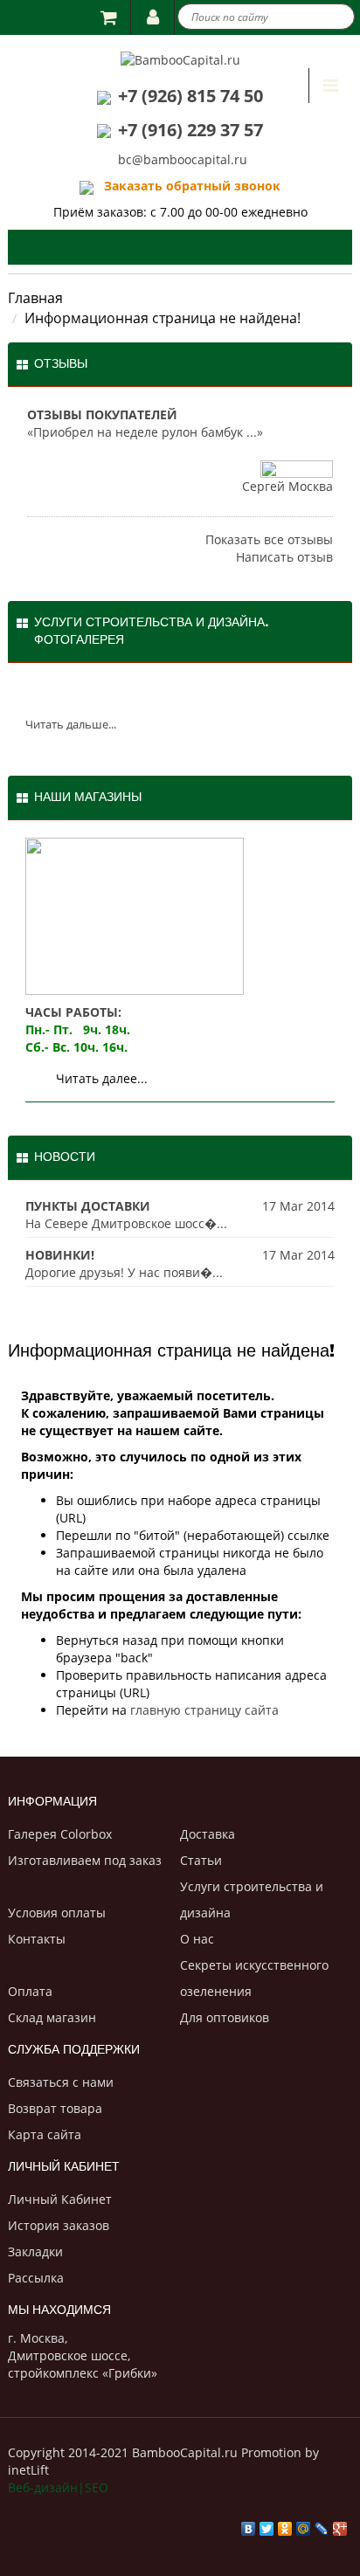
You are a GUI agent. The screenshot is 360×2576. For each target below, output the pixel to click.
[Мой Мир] (304, 2524)
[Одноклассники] (285, 2524)
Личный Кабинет (60, 2199)
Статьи (201, 1860)
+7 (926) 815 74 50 (190, 96)
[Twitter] (267, 2524)
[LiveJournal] (322, 2524)
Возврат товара (55, 2108)
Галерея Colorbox (60, 1834)
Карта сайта (45, 2134)
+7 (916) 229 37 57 (190, 130)
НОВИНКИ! (60, 1255)
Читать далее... (102, 1078)
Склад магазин (52, 2017)
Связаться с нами (61, 2082)
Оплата (30, 1991)
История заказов (59, 2225)
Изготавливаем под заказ (85, 1860)
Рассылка (36, 2278)
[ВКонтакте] (249, 2524)
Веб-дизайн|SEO (58, 2487)
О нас (197, 1939)
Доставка (208, 1834)
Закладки (35, 2251)
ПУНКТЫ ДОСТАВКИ (88, 1206)
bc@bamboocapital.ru (183, 159)
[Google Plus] (340, 2524)
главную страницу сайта (204, 1710)
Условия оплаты (57, 1913)
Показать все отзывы (269, 539)
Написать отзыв (284, 557)
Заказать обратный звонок (187, 186)
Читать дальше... (71, 724)
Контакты (37, 1939)
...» (255, 432)
